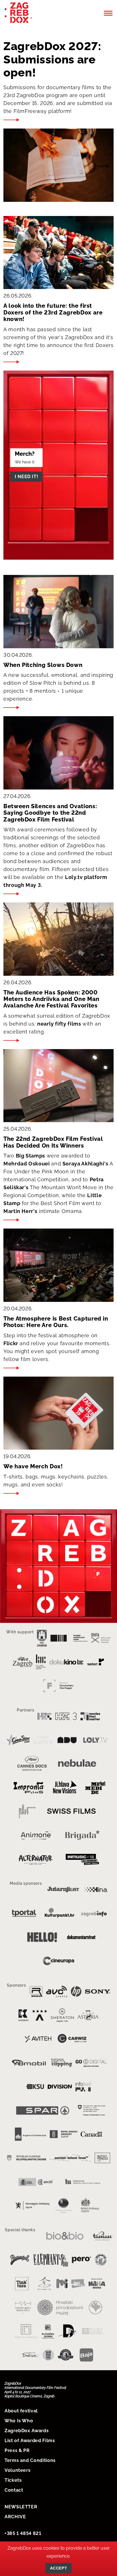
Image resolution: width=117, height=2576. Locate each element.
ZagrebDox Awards (27, 2431)
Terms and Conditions (30, 2460)
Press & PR (17, 2450)
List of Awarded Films (30, 2441)
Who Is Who (19, 2421)
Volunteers (17, 2470)
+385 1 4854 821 (23, 2533)
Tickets (13, 2480)
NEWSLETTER (21, 2507)
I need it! (26, 477)
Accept (58, 2568)
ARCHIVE (15, 2517)
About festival (21, 2411)
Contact (14, 2490)
